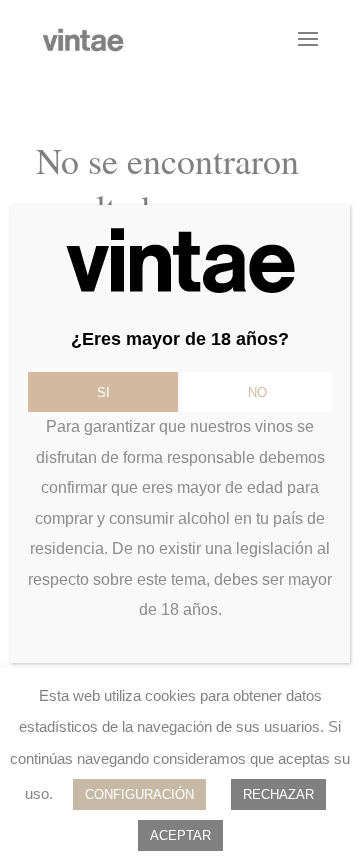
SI (103, 392)
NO (257, 392)
